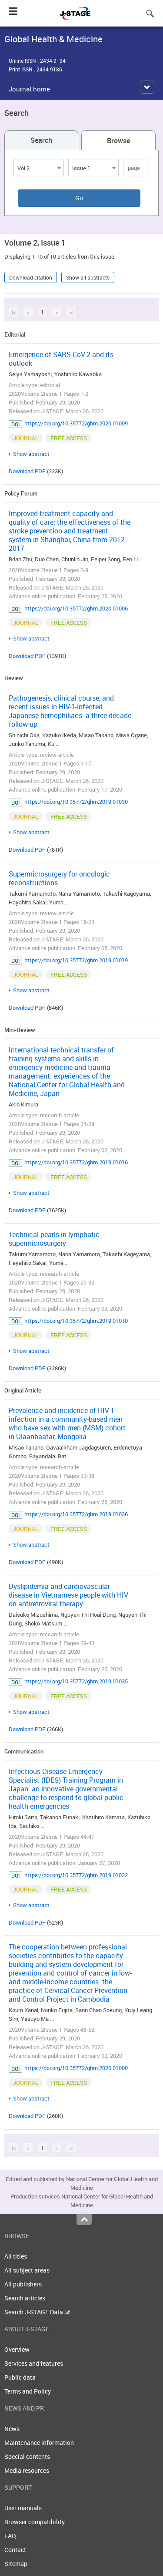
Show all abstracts (88, 277)
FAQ (10, 2536)
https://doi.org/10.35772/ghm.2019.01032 (76, 1875)
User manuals (23, 2508)
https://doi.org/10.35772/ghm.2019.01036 (76, 1514)
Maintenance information (39, 2443)
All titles (16, 2256)
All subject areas (27, 2270)
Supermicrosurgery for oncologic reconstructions (59, 878)
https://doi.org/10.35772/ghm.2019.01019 (76, 960)
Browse (118, 141)
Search (41, 140)
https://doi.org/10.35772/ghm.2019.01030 (76, 802)
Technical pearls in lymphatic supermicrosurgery (54, 1239)
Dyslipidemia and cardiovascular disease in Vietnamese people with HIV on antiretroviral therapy (68, 1595)
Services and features (34, 2363)
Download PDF (27, 471)
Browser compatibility (35, 2522)
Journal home (29, 89)
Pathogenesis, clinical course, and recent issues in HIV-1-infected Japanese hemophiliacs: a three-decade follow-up (70, 711)
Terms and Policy (28, 2391)
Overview (17, 2349)
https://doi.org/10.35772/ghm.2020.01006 (76, 608)
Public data (20, 2377)
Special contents (27, 2456)
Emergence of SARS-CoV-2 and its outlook (61, 359)
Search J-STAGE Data (34, 2312)
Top (84, 2219)
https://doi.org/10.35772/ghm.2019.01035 (76, 1681)
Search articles (25, 2298)
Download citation (31, 277)
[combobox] (39, 168)
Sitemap (16, 2564)
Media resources (27, 2470)
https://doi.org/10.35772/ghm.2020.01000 (76, 2068)
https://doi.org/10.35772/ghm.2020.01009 (76, 423)
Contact (15, 2550)
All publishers (23, 2284)
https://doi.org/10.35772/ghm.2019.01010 (76, 1321)
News (12, 2429)
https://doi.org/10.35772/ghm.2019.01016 (76, 1162)
